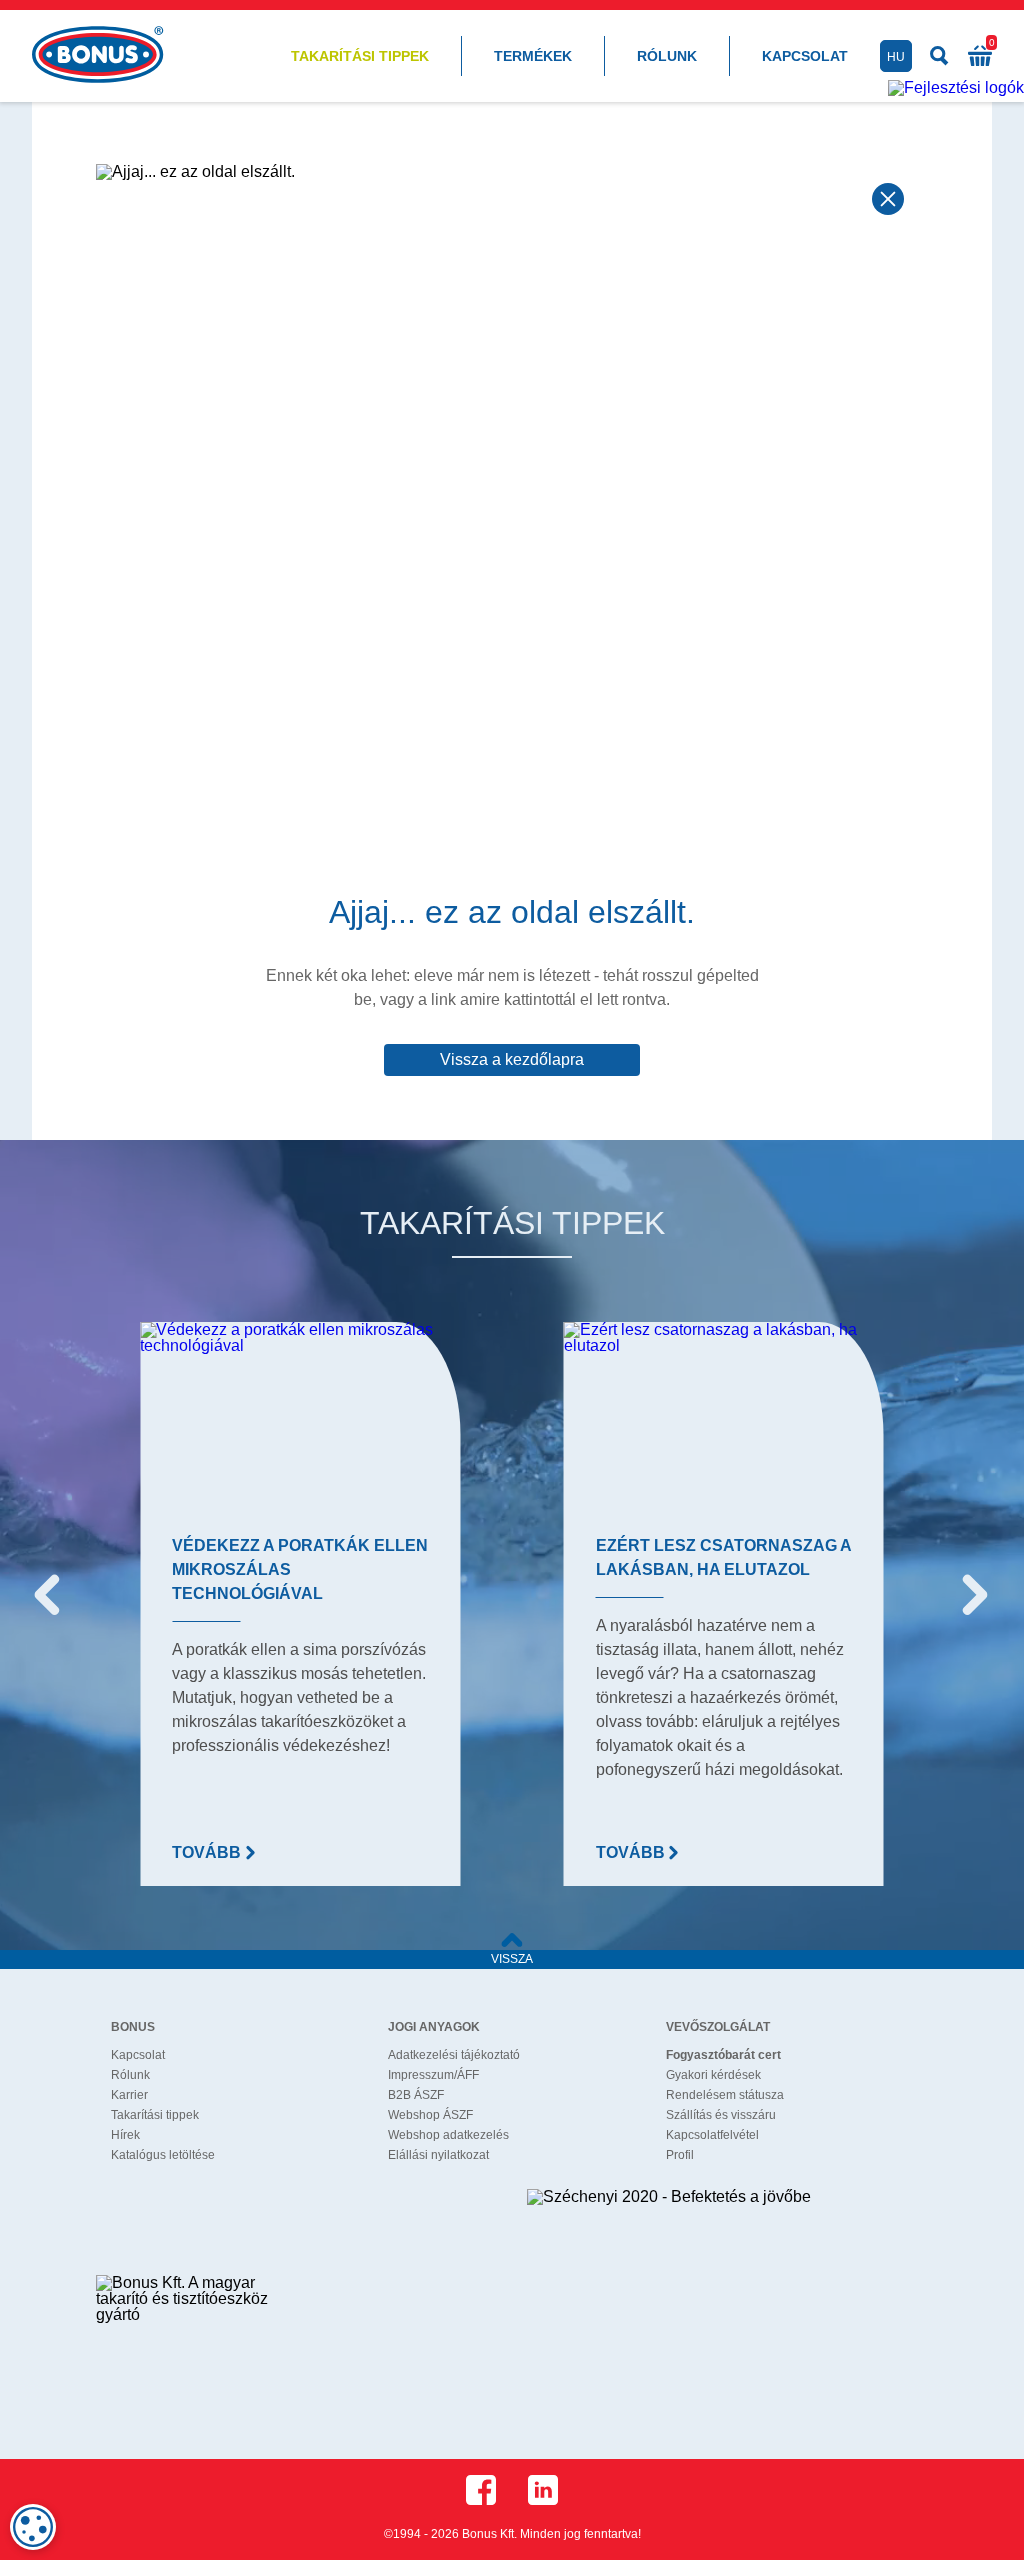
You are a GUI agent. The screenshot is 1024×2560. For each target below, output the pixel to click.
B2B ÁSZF (416, 2095)
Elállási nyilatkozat (438, 2155)
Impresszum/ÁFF (433, 2075)
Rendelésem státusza (725, 2095)
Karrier (129, 2095)
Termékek (533, 56)
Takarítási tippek (360, 56)
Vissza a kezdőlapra (512, 1059)
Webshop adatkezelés (448, 2135)
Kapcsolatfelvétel (712, 2135)
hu (896, 57)
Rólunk (667, 56)
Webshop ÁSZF (430, 2115)
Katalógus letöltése (163, 2155)
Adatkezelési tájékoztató (454, 2055)
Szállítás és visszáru (721, 2115)
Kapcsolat (805, 56)
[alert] (33, 2527)
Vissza (512, 1959)
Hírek (125, 2135)
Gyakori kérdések (713, 2075)
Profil (680, 2155)
